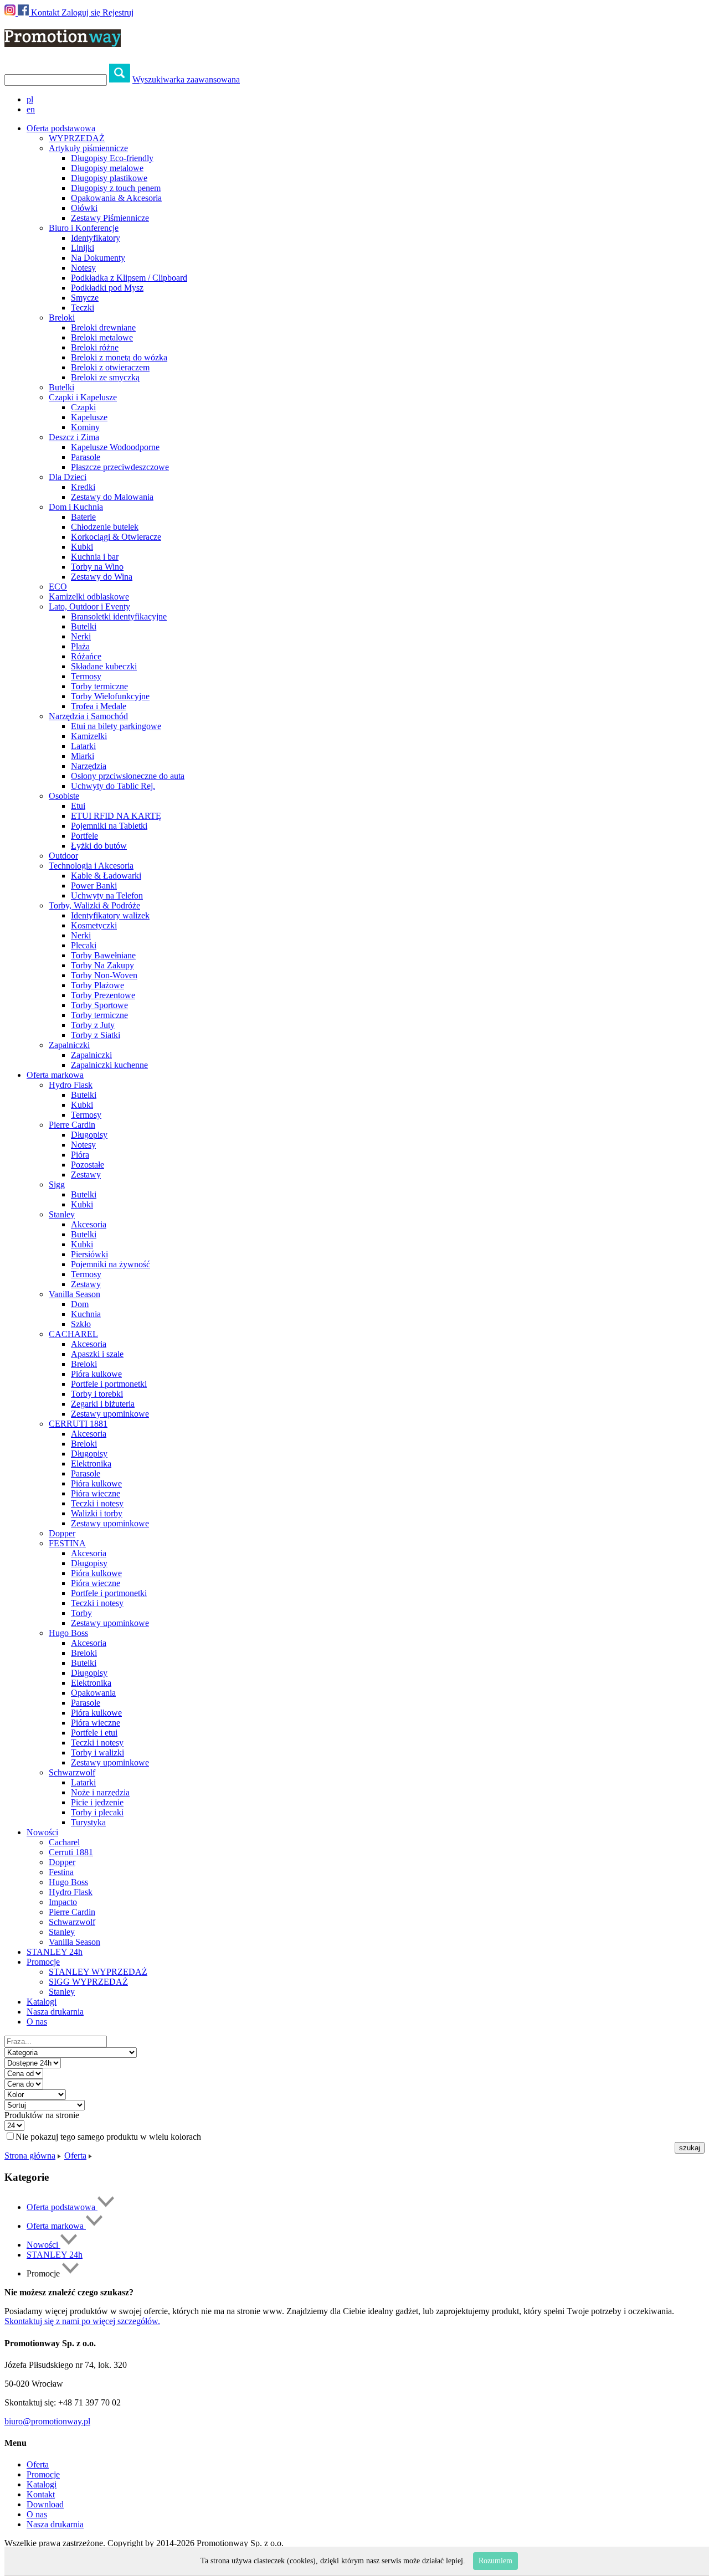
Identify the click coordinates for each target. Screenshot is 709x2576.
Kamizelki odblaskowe (89, 597)
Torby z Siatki (96, 1035)
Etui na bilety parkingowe (116, 726)
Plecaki (84, 945)
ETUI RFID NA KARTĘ (116, 816)
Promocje (43, 2474)
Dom (80, 1304)
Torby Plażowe (97, 985)
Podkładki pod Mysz (107, 288)
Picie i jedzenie (97, 1802)
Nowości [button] (42, 1832)
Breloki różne (95, 347)
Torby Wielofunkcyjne (110, 696)
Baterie (83, 517)
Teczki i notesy (97, 1503)
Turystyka (88, 1822)
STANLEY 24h (55, 1952)
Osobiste (64, 796)
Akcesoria (89, 1224)
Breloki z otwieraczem (110, 367)
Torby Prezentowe (103, 995)
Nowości (43, 2245)
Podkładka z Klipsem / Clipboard (129, 278)
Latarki (83, 746)
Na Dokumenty (98, 258)
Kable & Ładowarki (106, 876)
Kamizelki (89, 736)
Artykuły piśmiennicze (88, 148)
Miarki (83, 756)
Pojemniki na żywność (111, 1264)
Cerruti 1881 (71, 1852)
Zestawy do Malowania (112, 497)
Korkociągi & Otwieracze (116, 537)
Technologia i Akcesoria (91, 866)
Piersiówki (89, 1254)
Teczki (83, 308)
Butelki (61, 387)
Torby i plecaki (97, 1812)
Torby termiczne (99, 686)
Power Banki (94, 886)
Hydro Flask (71, 1085)
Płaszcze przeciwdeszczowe (120, 467)
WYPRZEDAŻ (77, 138)
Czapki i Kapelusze (83, 397)
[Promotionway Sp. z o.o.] (63, 41)
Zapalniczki (69, 1045)
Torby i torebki (97, 1394)
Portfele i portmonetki (109, 1384)
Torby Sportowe (99, 1005)
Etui (78, 806)
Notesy (83, 268)
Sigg (57, 1184)
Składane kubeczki (104, 666)
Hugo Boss (68, 1633)
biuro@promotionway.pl (47, 2421)
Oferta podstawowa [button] (61, 128)
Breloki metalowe (102, 337)
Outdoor (63, 856)
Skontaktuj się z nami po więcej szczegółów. (82, 2321)
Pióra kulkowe (96, 1374)
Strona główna (30, 2156)
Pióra (80, 1155)
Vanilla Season (75, 1294)
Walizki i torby (97, 1513)
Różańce (86, 656)
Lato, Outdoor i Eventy (89, 606)
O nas (37, 2022)
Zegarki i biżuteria (103, 1404)
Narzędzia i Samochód (88, 716)
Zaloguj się (81, 12)
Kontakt (45, 12)
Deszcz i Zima (74, 437)
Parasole (86, 457)
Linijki (83, 248)
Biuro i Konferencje (84, 228)
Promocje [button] (43, 1962)
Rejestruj (118, 12)
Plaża (80, 646)
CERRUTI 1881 (78, 1424)
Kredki (83, 487)
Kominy (85, 427)
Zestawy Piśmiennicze (110, 218)
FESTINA (67, 1543)
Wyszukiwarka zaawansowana (186, 79)
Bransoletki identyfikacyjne (119, 616)
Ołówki (84, 208)
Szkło (81, 1324)
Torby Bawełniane (103, 955)
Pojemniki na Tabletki (109, 826)
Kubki (82, 547)
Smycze (85, 298)
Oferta (75, 2156)
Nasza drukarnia (55, 2012)
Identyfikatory (96, 238)
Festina (61, 1872)
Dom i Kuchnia (76, 507)
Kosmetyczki (94, 925)
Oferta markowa (56, 2226)
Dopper (62, 1533)
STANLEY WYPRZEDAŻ (98, 1972)
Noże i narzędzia (100, 1792)
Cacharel (64, 1842)
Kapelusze (89, 417)
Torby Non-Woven (104, 975)
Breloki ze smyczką (105, 377)
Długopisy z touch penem (116, 188)
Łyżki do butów (99, 846)
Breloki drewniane (103, 327)
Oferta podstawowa (62, 2207)
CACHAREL (73, 1334)
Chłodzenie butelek (105, 527)
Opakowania (93, 1693)
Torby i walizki (97, 1752)
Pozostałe (88, 1165)
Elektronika (91, 1463)
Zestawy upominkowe (110, 1414)
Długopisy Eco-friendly (112, 158)
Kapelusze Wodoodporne (115, 447)
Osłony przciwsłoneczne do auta (128, 776)
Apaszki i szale (97, 1354)
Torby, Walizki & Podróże (94, 905)
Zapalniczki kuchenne (109, 1065)
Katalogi (42, 2002)
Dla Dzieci (68, 477)
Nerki (81, 636)
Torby (81, 1613)
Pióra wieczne (96, 1493)
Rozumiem (495, 2561)
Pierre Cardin (72, 1125)
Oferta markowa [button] (55, 1075)
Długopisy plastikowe (109, 178)
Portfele (84, 836)
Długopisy (89, 1135)
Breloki (62, 318)
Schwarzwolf (72, 1772)
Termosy (86, 676)
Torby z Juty (93, 1025)
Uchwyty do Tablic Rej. (113, 786)
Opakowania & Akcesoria (116, 198)
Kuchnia (86, 1314)
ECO (58, 587)
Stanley (62, 1214)
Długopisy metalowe (107, 168)
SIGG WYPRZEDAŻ (88, 1982)
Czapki (83, 407)
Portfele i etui (94, 1733)
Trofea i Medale (99, 706)
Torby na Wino (97, 567)
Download (45, 2504)
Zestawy (86, 1175)
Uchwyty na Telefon (107, 895)
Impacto (63, 1902)
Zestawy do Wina (102, 577)
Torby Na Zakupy (102, 965)
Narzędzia (89, 766)
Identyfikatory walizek (110, 915)
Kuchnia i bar (95, 557)
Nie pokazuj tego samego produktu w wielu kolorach (108, 2137)
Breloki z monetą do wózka (119, 357)
